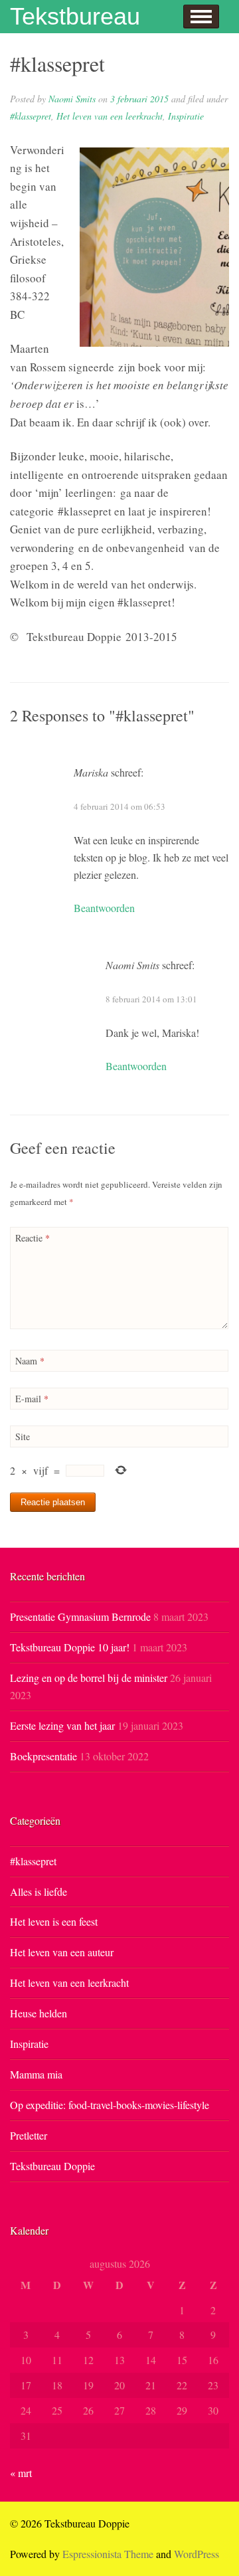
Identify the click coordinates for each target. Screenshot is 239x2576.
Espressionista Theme (108, 2554)
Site (23, 1436)
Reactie (33, 1238)
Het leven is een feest (54, 1921)
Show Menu (201, 17)
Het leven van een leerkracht (110, 116)
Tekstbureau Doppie (52, 2166)
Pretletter (29, 2135)
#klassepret (31, 116)
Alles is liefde (39, 1891)
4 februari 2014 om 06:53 (119, 806)
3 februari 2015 (139, 99)
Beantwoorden (104, 908)
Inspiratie (186, 116)
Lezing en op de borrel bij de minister (89, 1678)
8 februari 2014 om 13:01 (151, 999)
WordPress (197, 2554)
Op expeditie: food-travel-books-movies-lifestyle (110, 2105)
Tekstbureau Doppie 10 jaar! (70, 1647)
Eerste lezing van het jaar (62, 1725)
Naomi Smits (72, 99)
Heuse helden (39, 2013)
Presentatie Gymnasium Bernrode (80, 1616)
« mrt (21, 2473)
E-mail (32, 1399)
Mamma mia (36, 2074)
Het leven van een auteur (62, 1952)
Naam (30, 1361)
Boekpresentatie (43, 1756)
